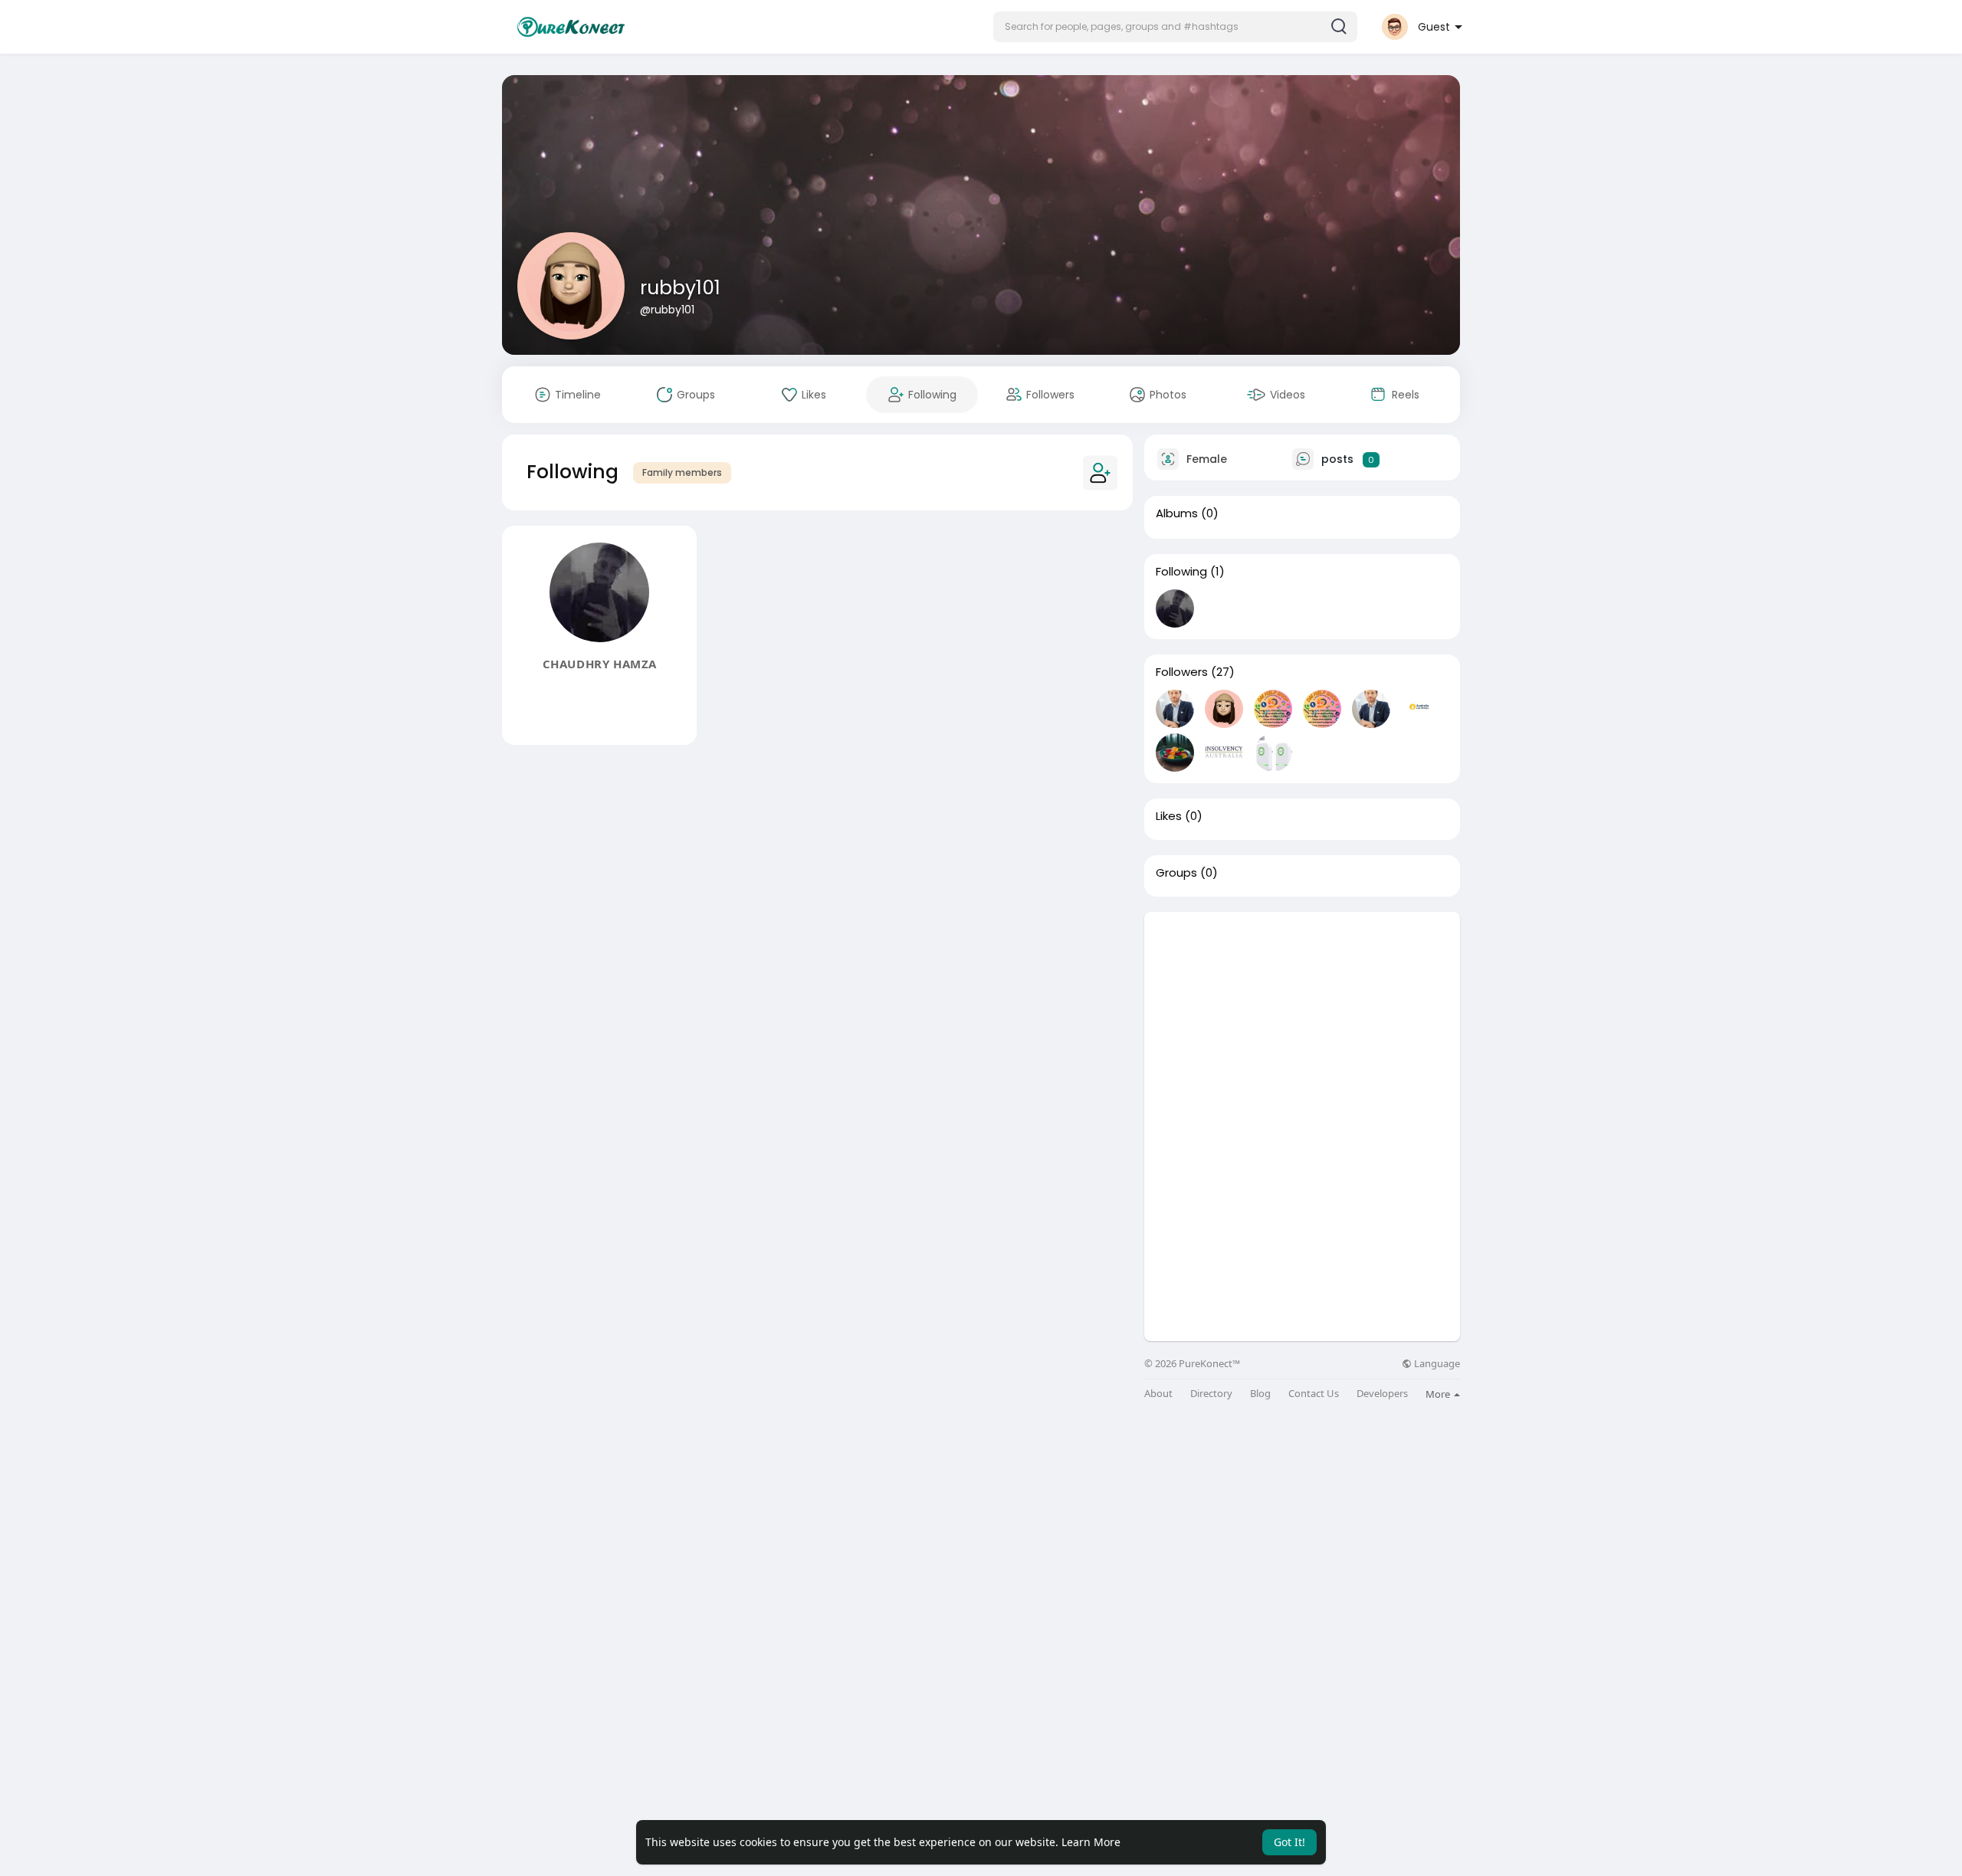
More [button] (1439, 1394)
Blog (1260, 1394)
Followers (1182, 672)
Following (1181, 572)
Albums (1177, 513)
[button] (1175, 27)
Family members (682, 472)
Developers (1382, 1394)
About (1158, 1394)
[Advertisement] (1302, 1019)
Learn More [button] (1091, 1842)
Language (1436, 1364)
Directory (1211, 1394)
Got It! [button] (1289, 1842)
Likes (1169, 816)
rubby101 (680, 288)
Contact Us (1314, 1394)
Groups (1176, 873)
